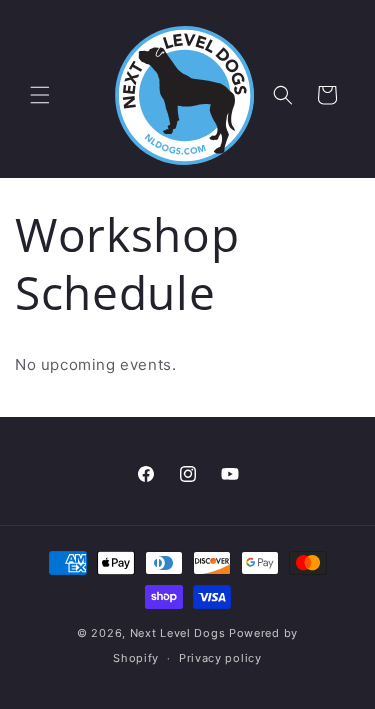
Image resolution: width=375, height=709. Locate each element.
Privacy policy (220, 658)
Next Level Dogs (178, 633)
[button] (40, 95)
